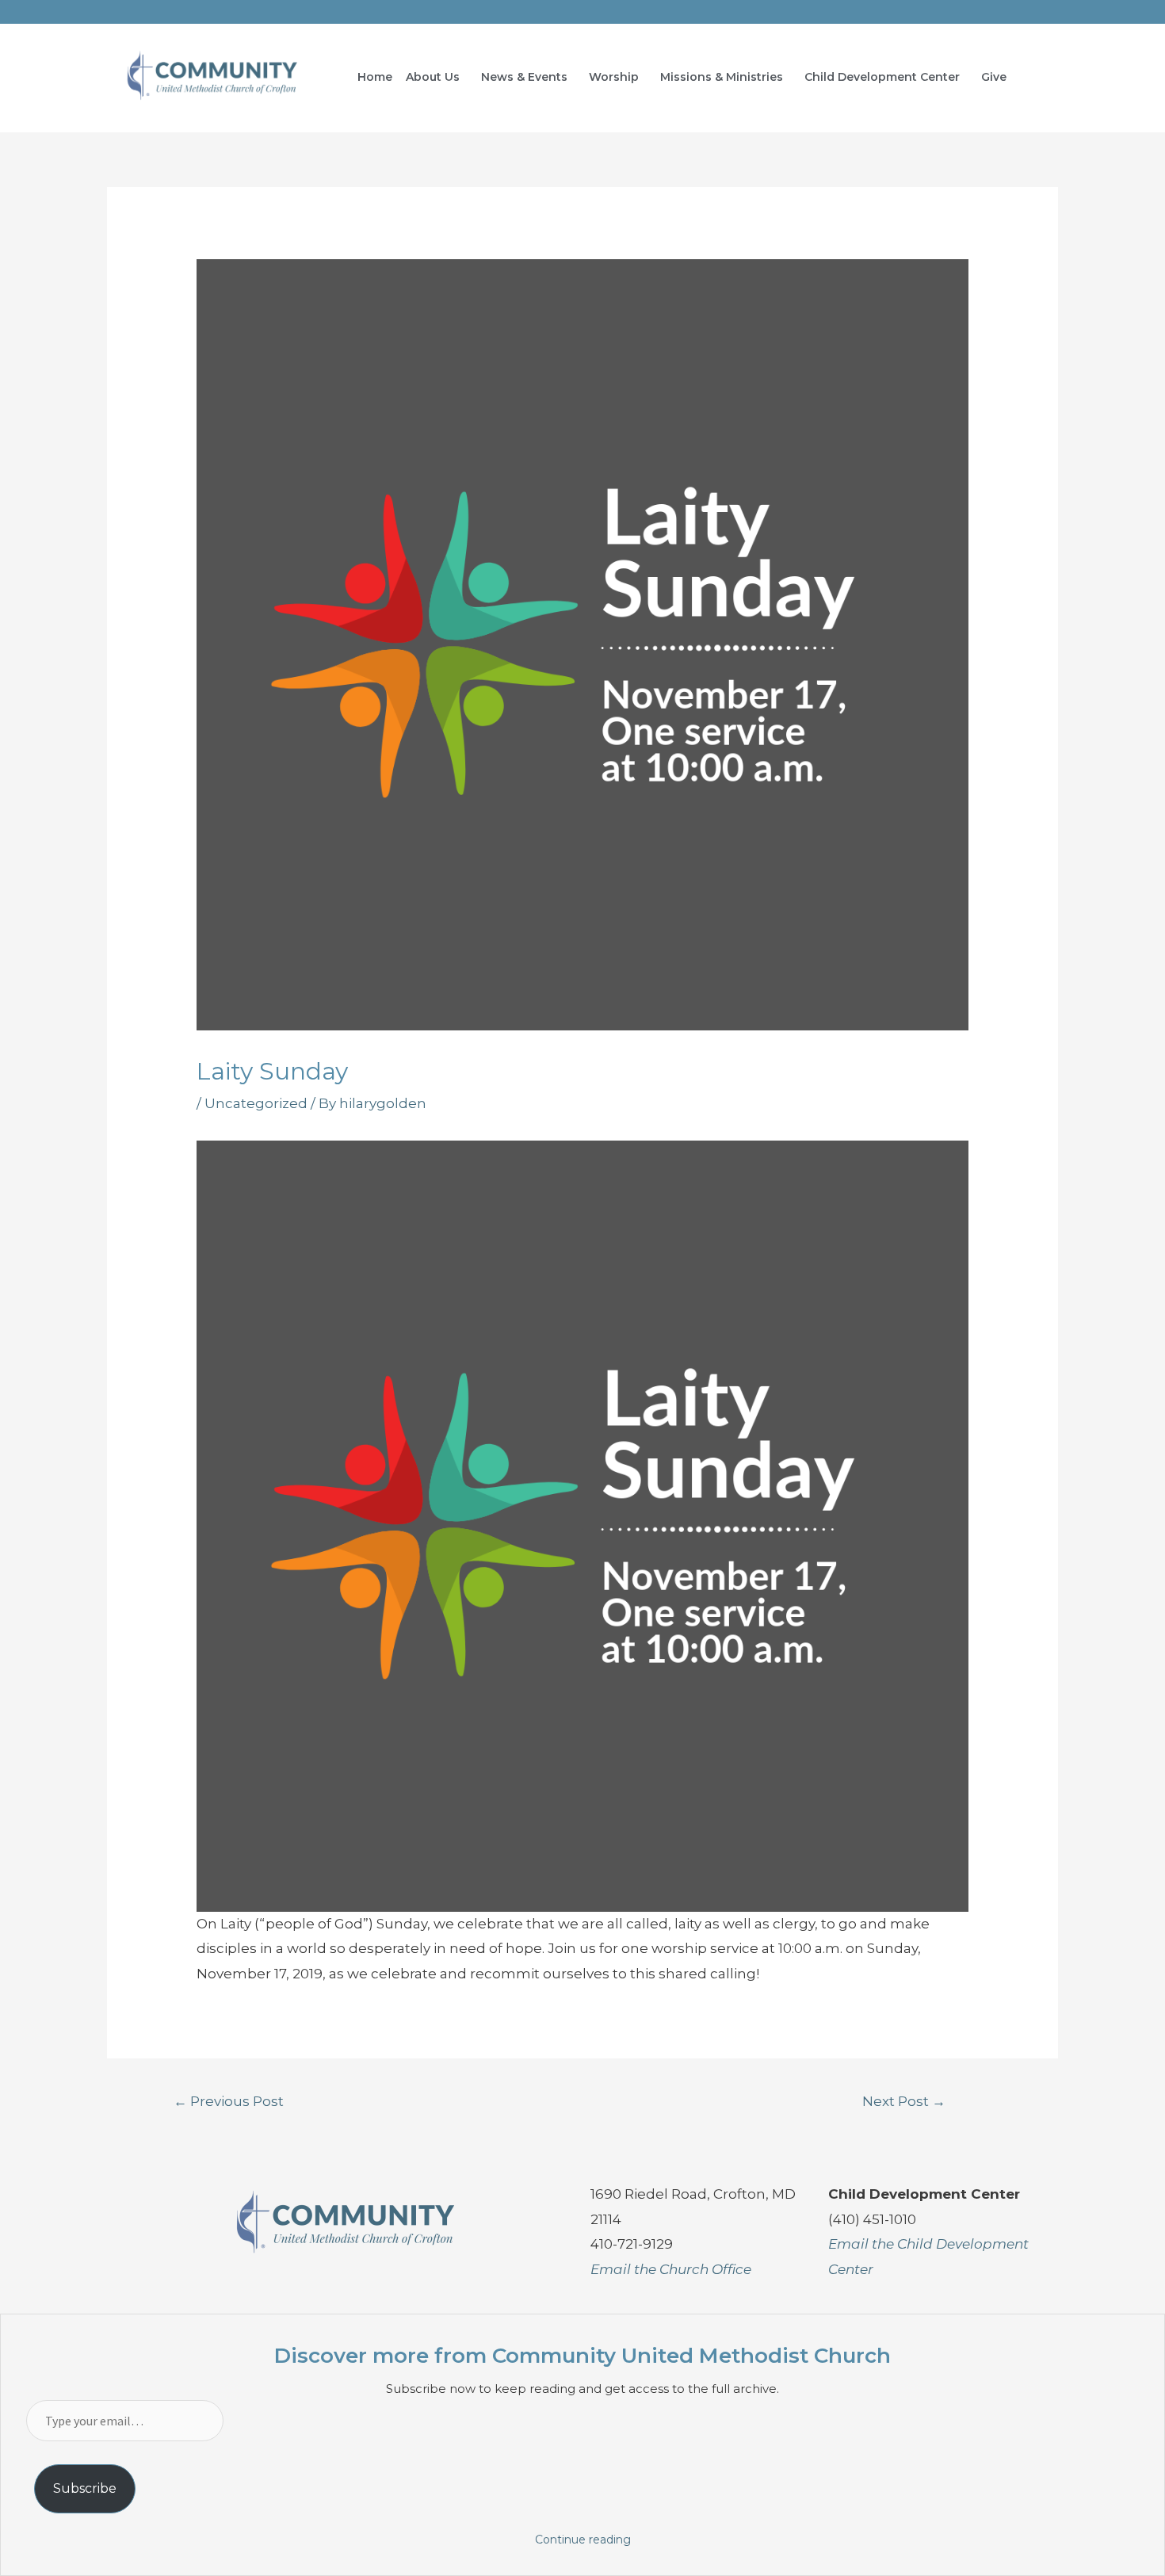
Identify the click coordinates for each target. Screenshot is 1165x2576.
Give (994, 77)
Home (375, 77)
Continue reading (583, 2540)
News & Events (524, 77)
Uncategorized (256, 1103)
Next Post (904, 2101)
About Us (433, 77)
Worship (614, 77)
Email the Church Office (671, 2269)
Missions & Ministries (722, 77)
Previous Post (229, 2101)
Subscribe (85, 2488)
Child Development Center (882, 77)
